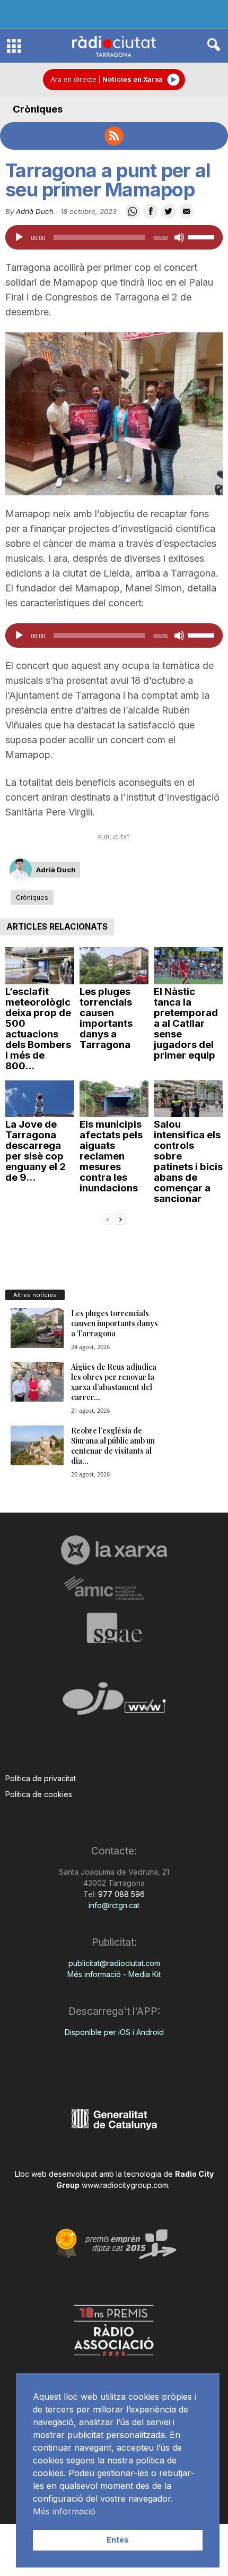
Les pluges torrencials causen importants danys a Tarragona (106, 1018)
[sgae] (114, 1628)
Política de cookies (39, 1794)
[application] (114, 237)
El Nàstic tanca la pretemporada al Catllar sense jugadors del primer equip (186, 1023)
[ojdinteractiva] (114, 1703)
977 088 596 (120, 1894)
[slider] (203, 236)
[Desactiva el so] (179, 237)
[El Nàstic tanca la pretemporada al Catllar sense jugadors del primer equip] (188, 965)
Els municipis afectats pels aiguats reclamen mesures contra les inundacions (111, 1156)
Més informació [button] (64, 2511)
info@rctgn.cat (114, 1905)
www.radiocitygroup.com (125, 2185)
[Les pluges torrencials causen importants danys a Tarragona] (114, 965)
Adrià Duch (35, 211)
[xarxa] (114, 1550)
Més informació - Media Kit (114, 1974)
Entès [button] (118, 2540)
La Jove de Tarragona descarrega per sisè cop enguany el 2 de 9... (36, 1151)
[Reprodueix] (19, 237)
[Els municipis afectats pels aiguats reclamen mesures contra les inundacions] (114, 1099)
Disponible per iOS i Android (114, 2032)
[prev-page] (108, 1219)
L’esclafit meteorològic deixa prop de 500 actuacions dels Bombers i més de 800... (38, 1029)
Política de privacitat (41, 1778)
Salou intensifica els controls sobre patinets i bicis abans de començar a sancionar (188, 1161)
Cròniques (38, 109)
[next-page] (120, 1219)
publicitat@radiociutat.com (114, 1963)
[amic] (114, 1589)
